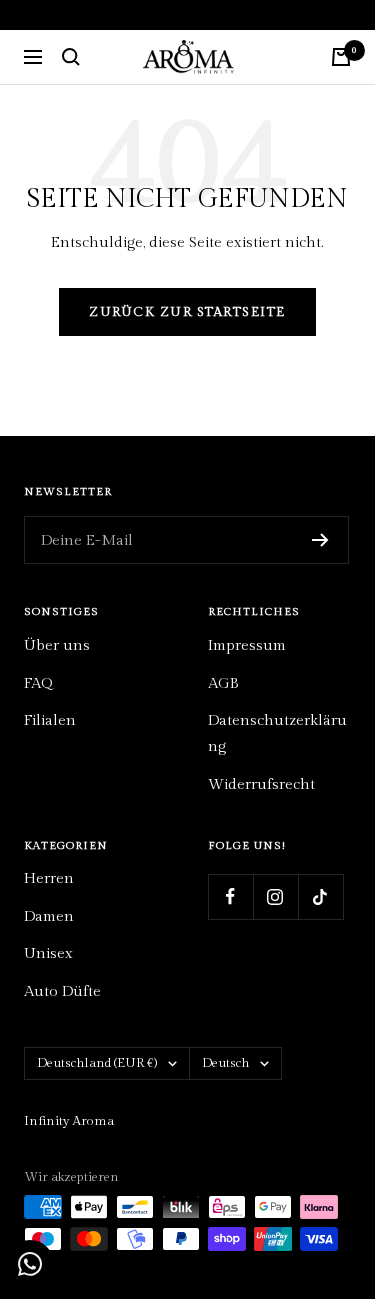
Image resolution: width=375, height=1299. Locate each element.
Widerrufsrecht (261, 784)
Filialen (50, 720)
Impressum (247, 645)
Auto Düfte (62, 991)
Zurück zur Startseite (187, 312)
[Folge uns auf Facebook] (230, 896)
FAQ (38, 683)
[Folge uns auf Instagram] (275, 896)
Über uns (57, 645)
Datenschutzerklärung (277, 733)
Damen (49, 916)
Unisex (48, 953)
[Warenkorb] (341, 57)
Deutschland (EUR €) (97, 1063)
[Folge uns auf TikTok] (320, 896)
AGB (223, 683)
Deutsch (226, 1063)
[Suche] (71, 57)
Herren (49, 878)
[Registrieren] (320, 540)
